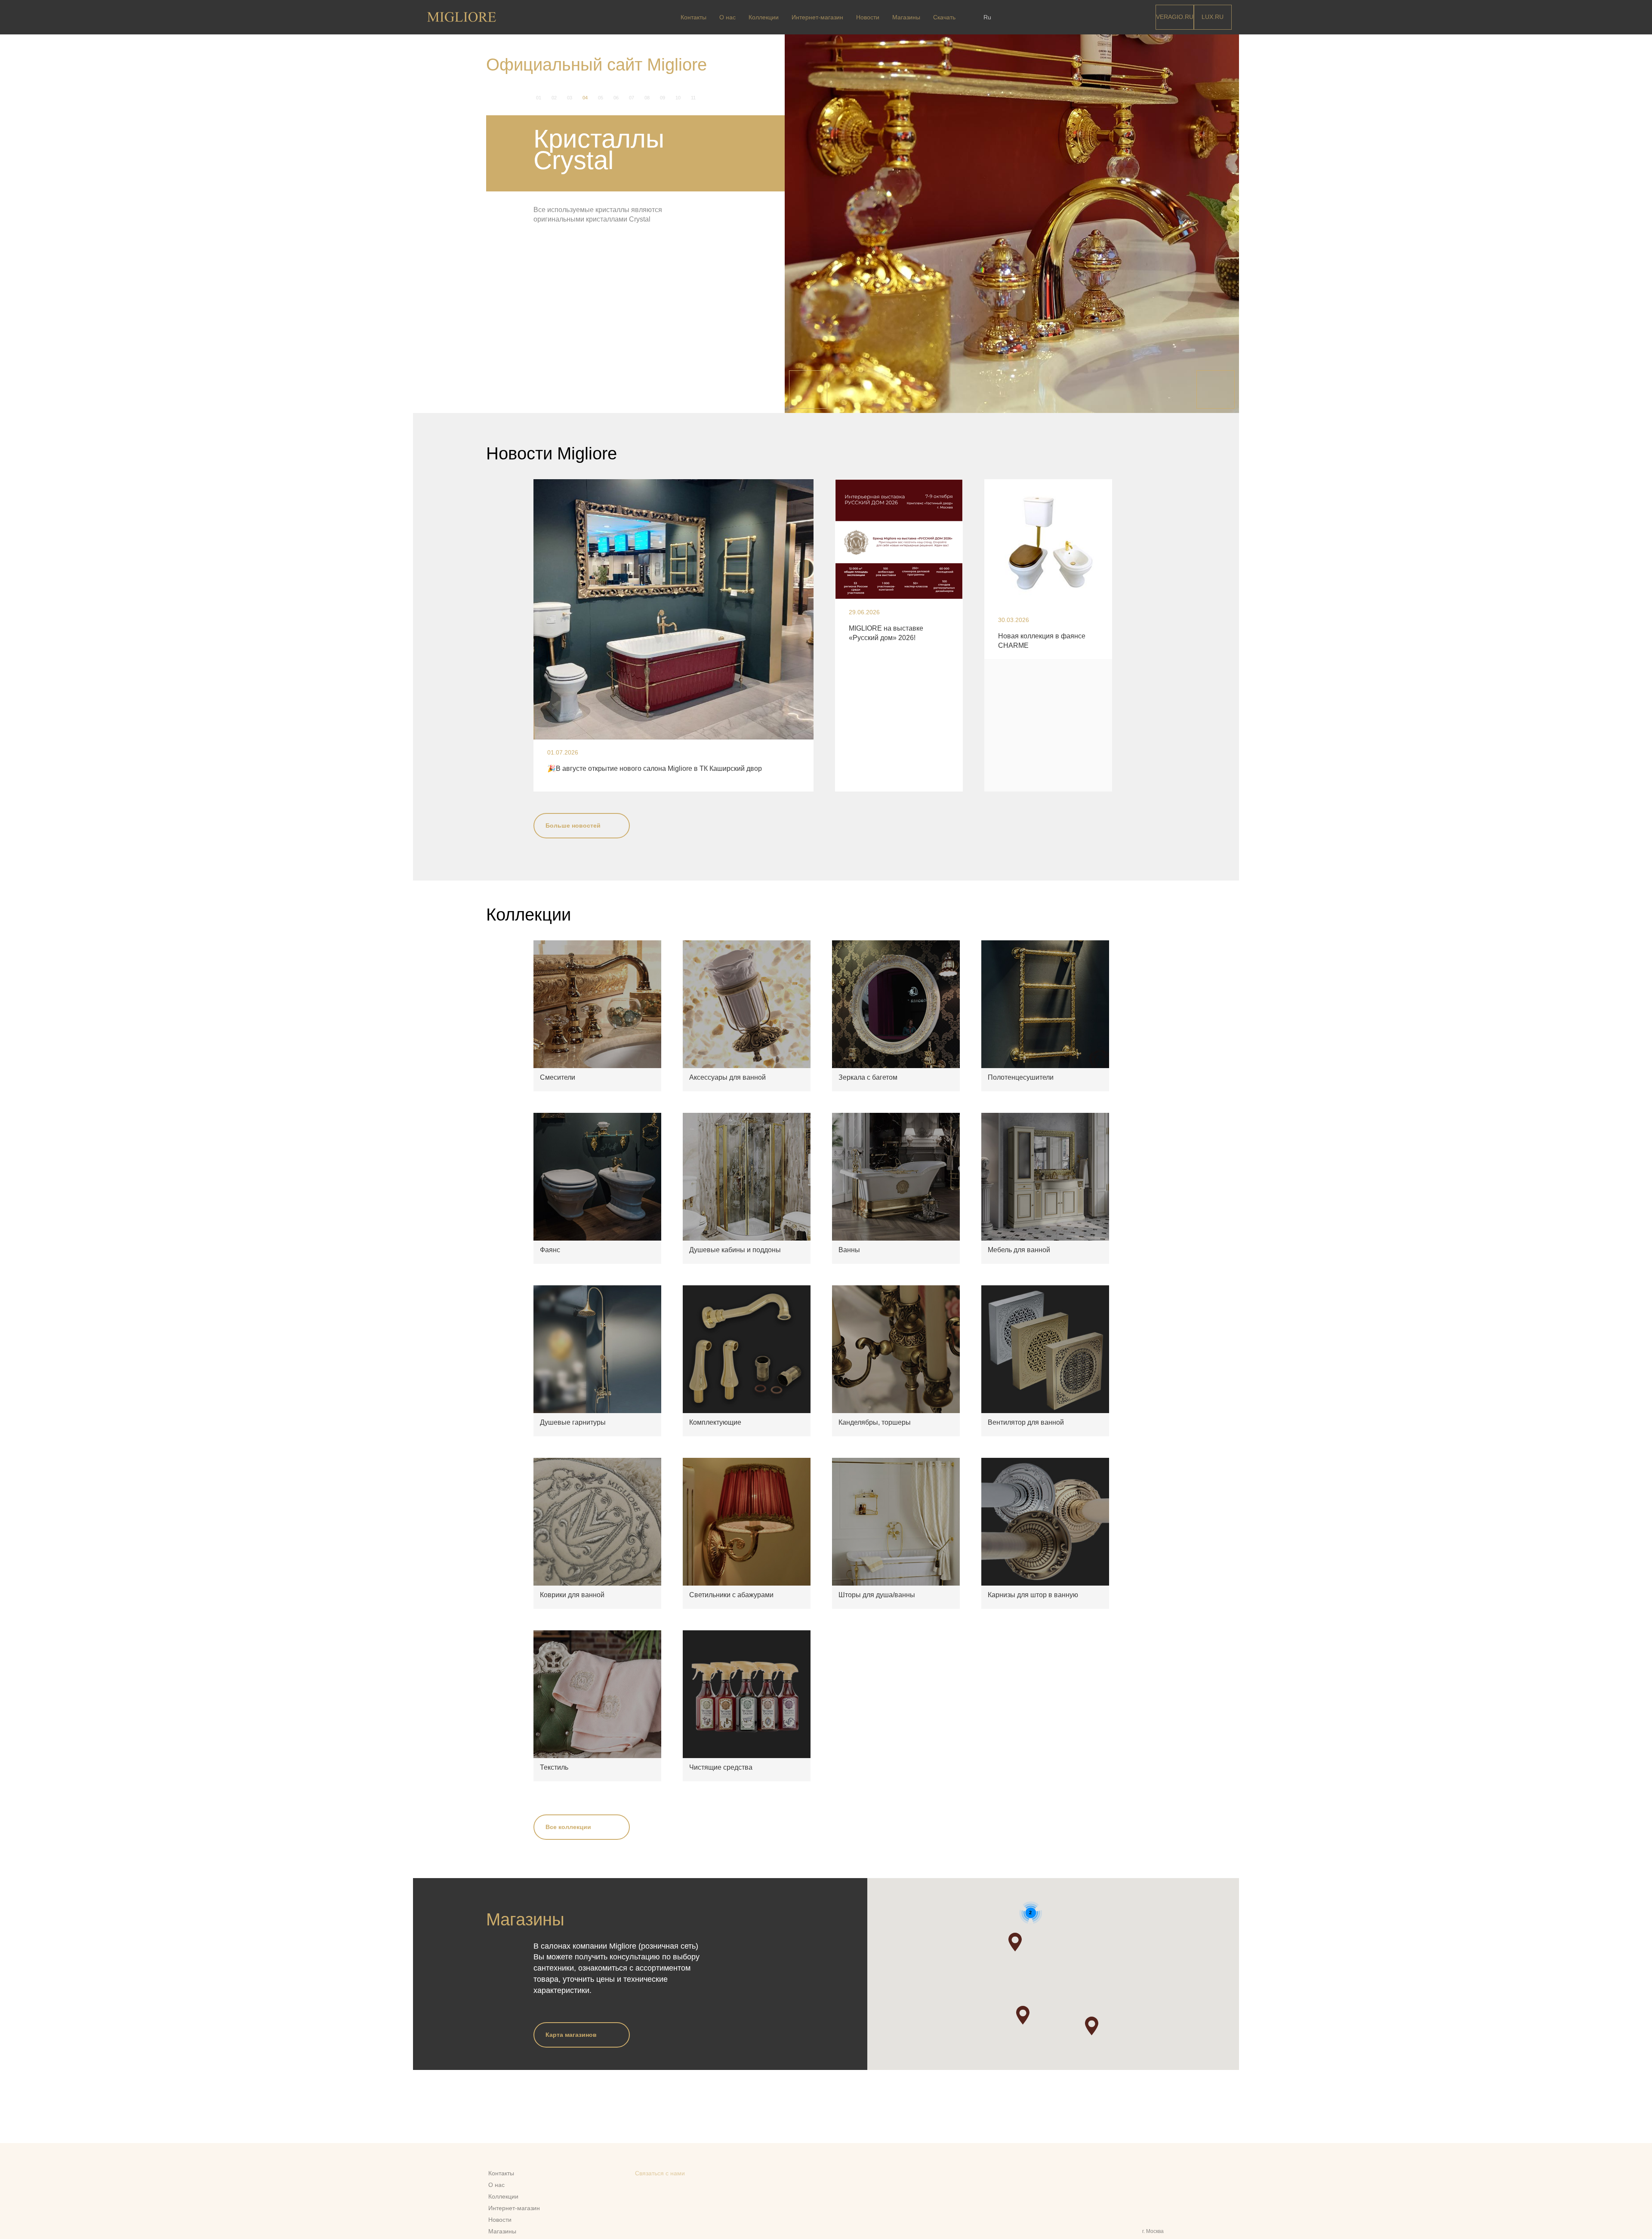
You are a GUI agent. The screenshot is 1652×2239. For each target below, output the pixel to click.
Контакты (693, 17)
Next (1216, 390)
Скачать (944, 17)
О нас (727, 17)
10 (678, 98)
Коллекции (764, 17)
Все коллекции (568, 1827)
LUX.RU (1213, 17)
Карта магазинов (571, 2035)
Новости (868, 17)
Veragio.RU (1175, 17)
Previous (808, 390)
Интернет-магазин (817, 17)
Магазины (906, 17)
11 (693, 98)
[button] (1023, 2015)
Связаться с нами (660, 2173)
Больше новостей (573, 825)
